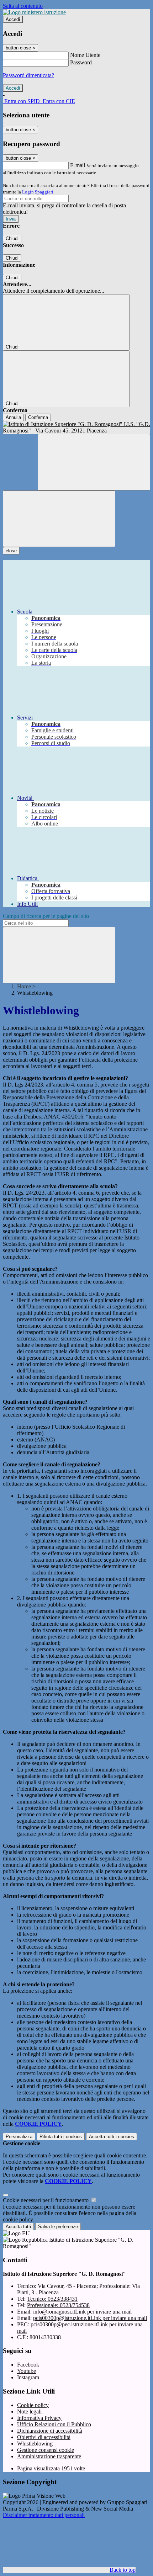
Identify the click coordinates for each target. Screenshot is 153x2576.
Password (81, 62)
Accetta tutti (112, 2137)
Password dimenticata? (28, 75)
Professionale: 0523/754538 (58, 2305)
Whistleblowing (35, 2444)
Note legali (29, 2412)
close (11, 551)
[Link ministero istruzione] (34, 12)
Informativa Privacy (39, 2418)
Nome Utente (85, 55)
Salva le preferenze (58, 2227)
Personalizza (19, 2137)
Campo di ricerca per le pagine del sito (46, 916)
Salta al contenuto (23, 6)
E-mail (78, 165)
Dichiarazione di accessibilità (50, 2431)
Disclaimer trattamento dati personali (44, 2515)
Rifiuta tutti (61, 2137)
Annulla (13, 417)
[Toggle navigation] (59, 519)
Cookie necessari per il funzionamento (46, 2200)
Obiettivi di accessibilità (44, 2437)
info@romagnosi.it (82, 2312)
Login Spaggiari (38, 192)
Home (24, 986)
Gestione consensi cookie (46, 2450)
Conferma (38, 417)
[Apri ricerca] (94, 462)
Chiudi (12, 238)
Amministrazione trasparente (49, 2456)
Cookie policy (33, 2405)
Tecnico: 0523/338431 (52, 2299)
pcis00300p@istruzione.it (90, 2318)
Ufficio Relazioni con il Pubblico (54, 2424)
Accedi (13, 19)
